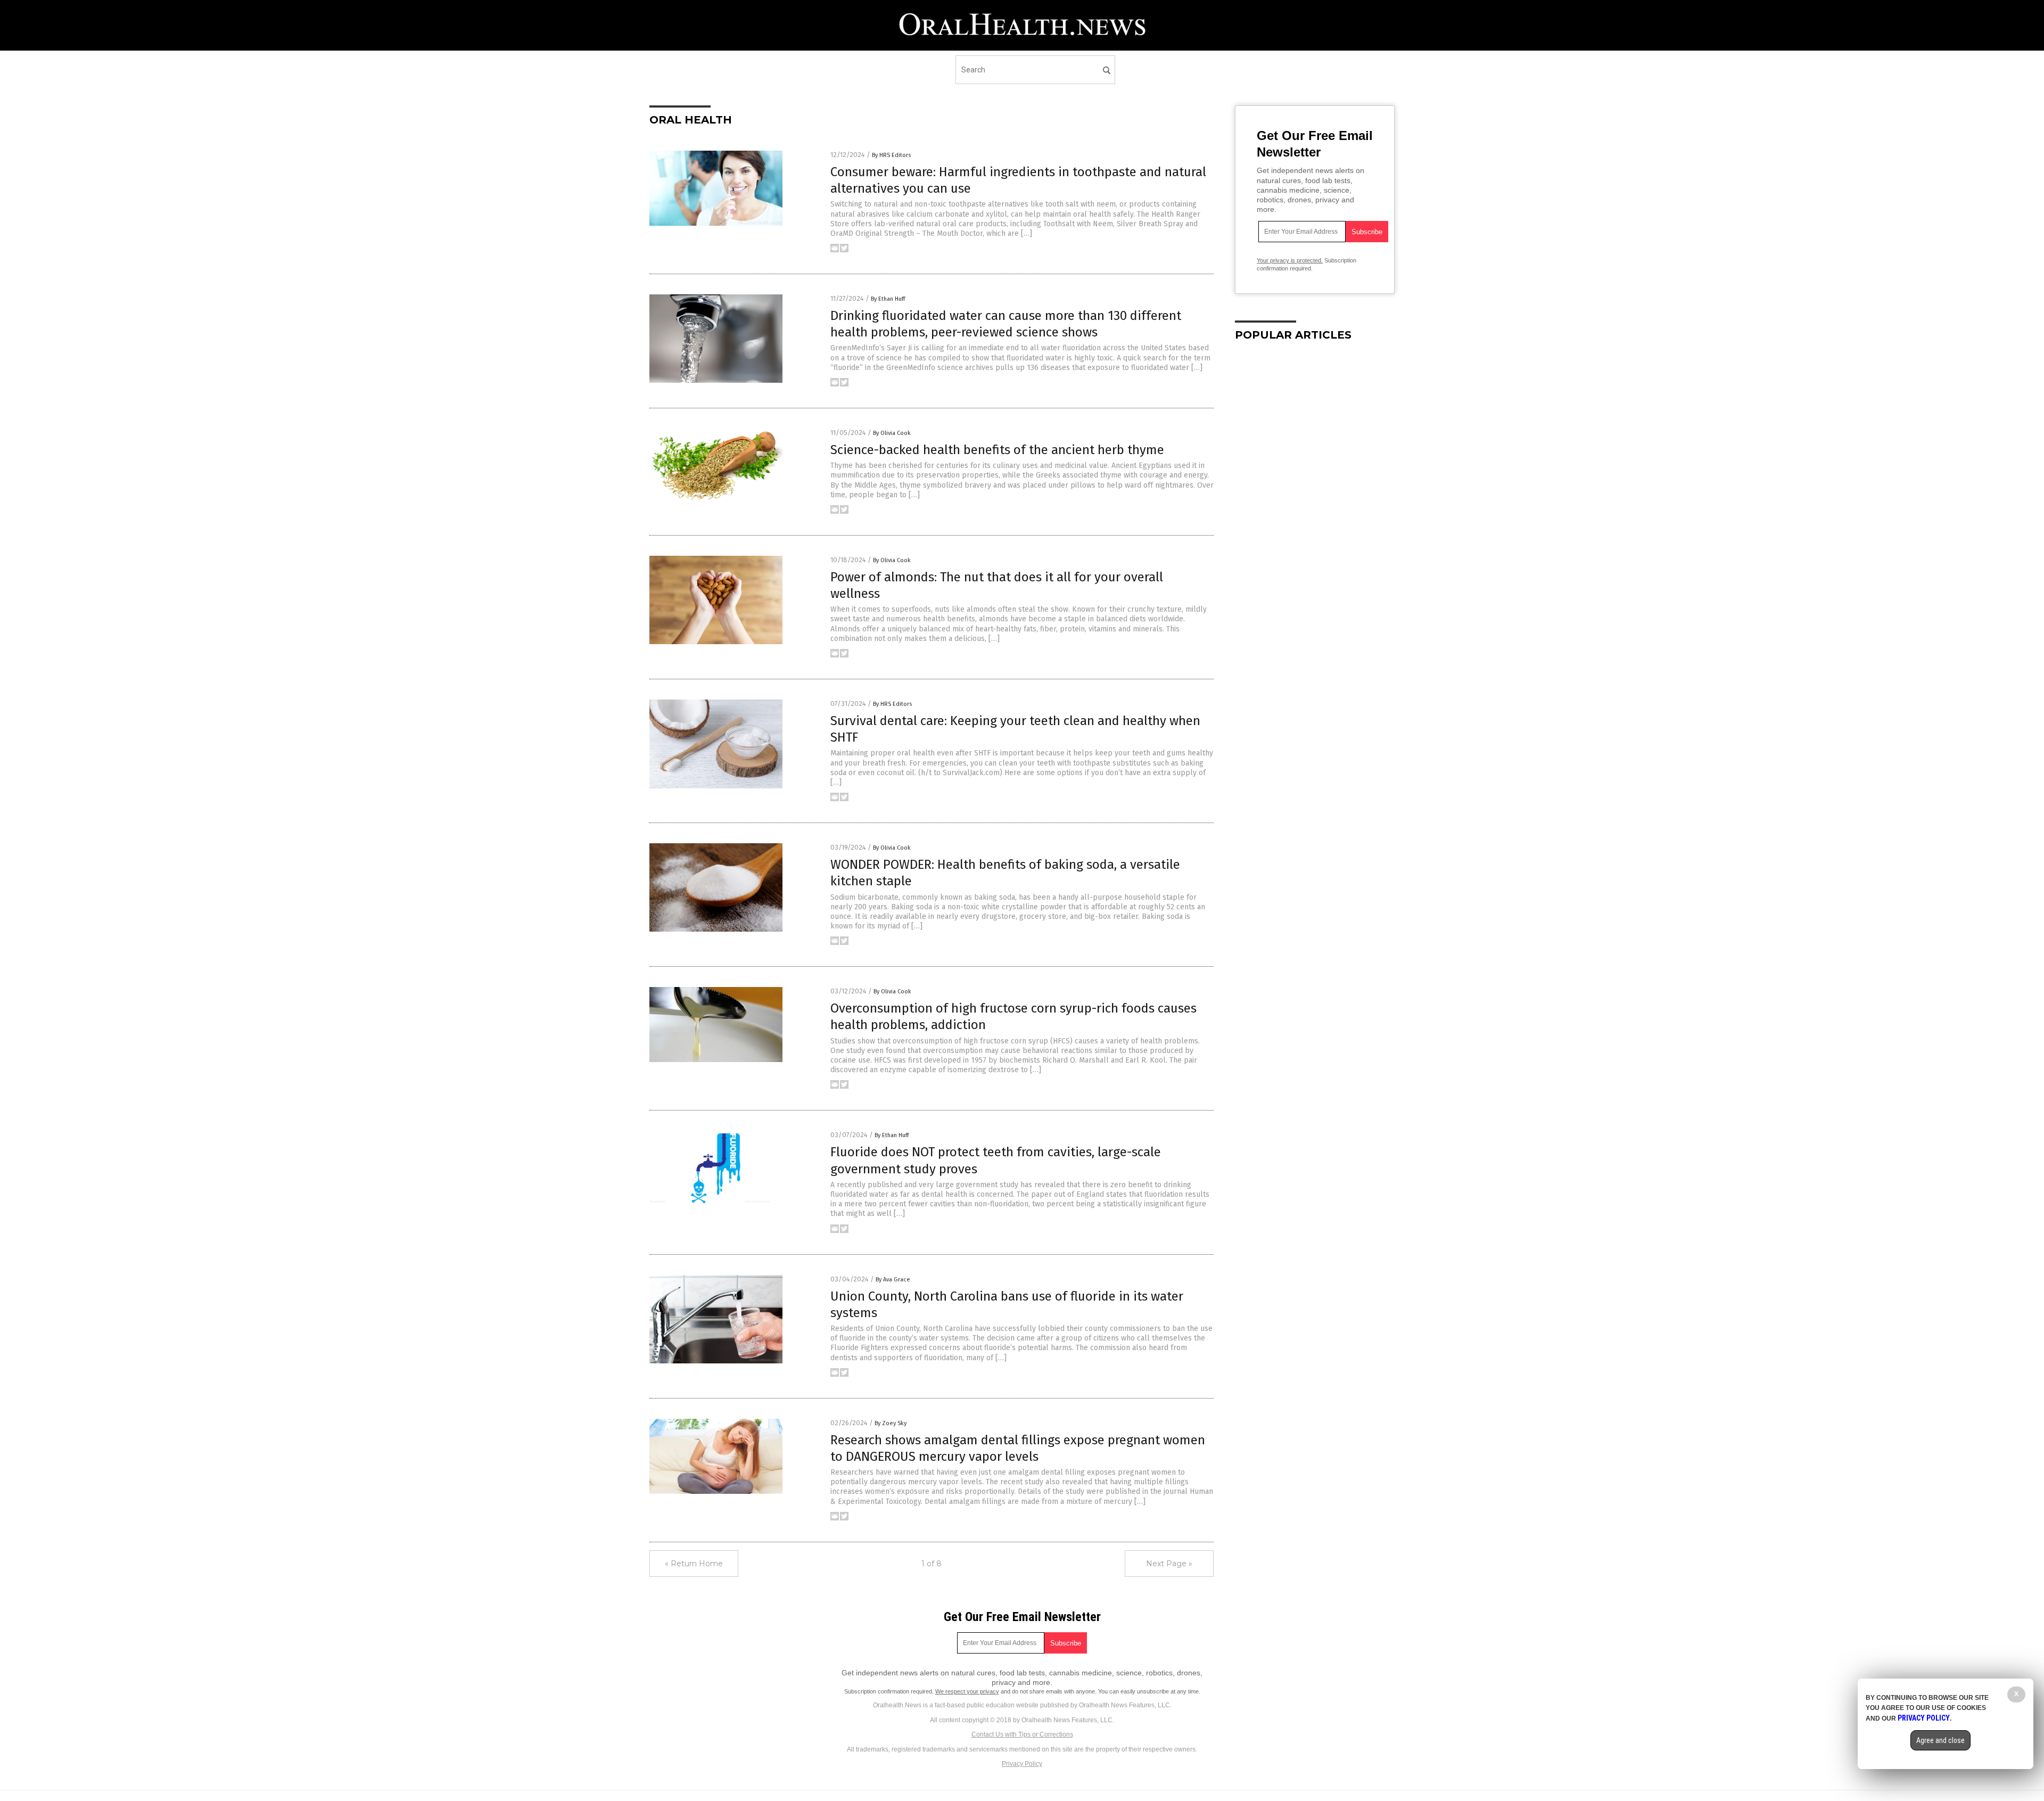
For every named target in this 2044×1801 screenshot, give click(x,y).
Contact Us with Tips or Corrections (1022, 1734)
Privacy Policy (1022, 1764)
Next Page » (1169, 1564)
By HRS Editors (891, 155)
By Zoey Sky (891, 1423)
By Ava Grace (893, 1280)
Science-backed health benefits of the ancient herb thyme (997, 450)
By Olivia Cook (892, 433)
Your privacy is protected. (1290, 260)
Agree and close (1940, 1740)
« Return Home (694, 1564)
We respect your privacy (967, 1691)
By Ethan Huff (888, 299)
